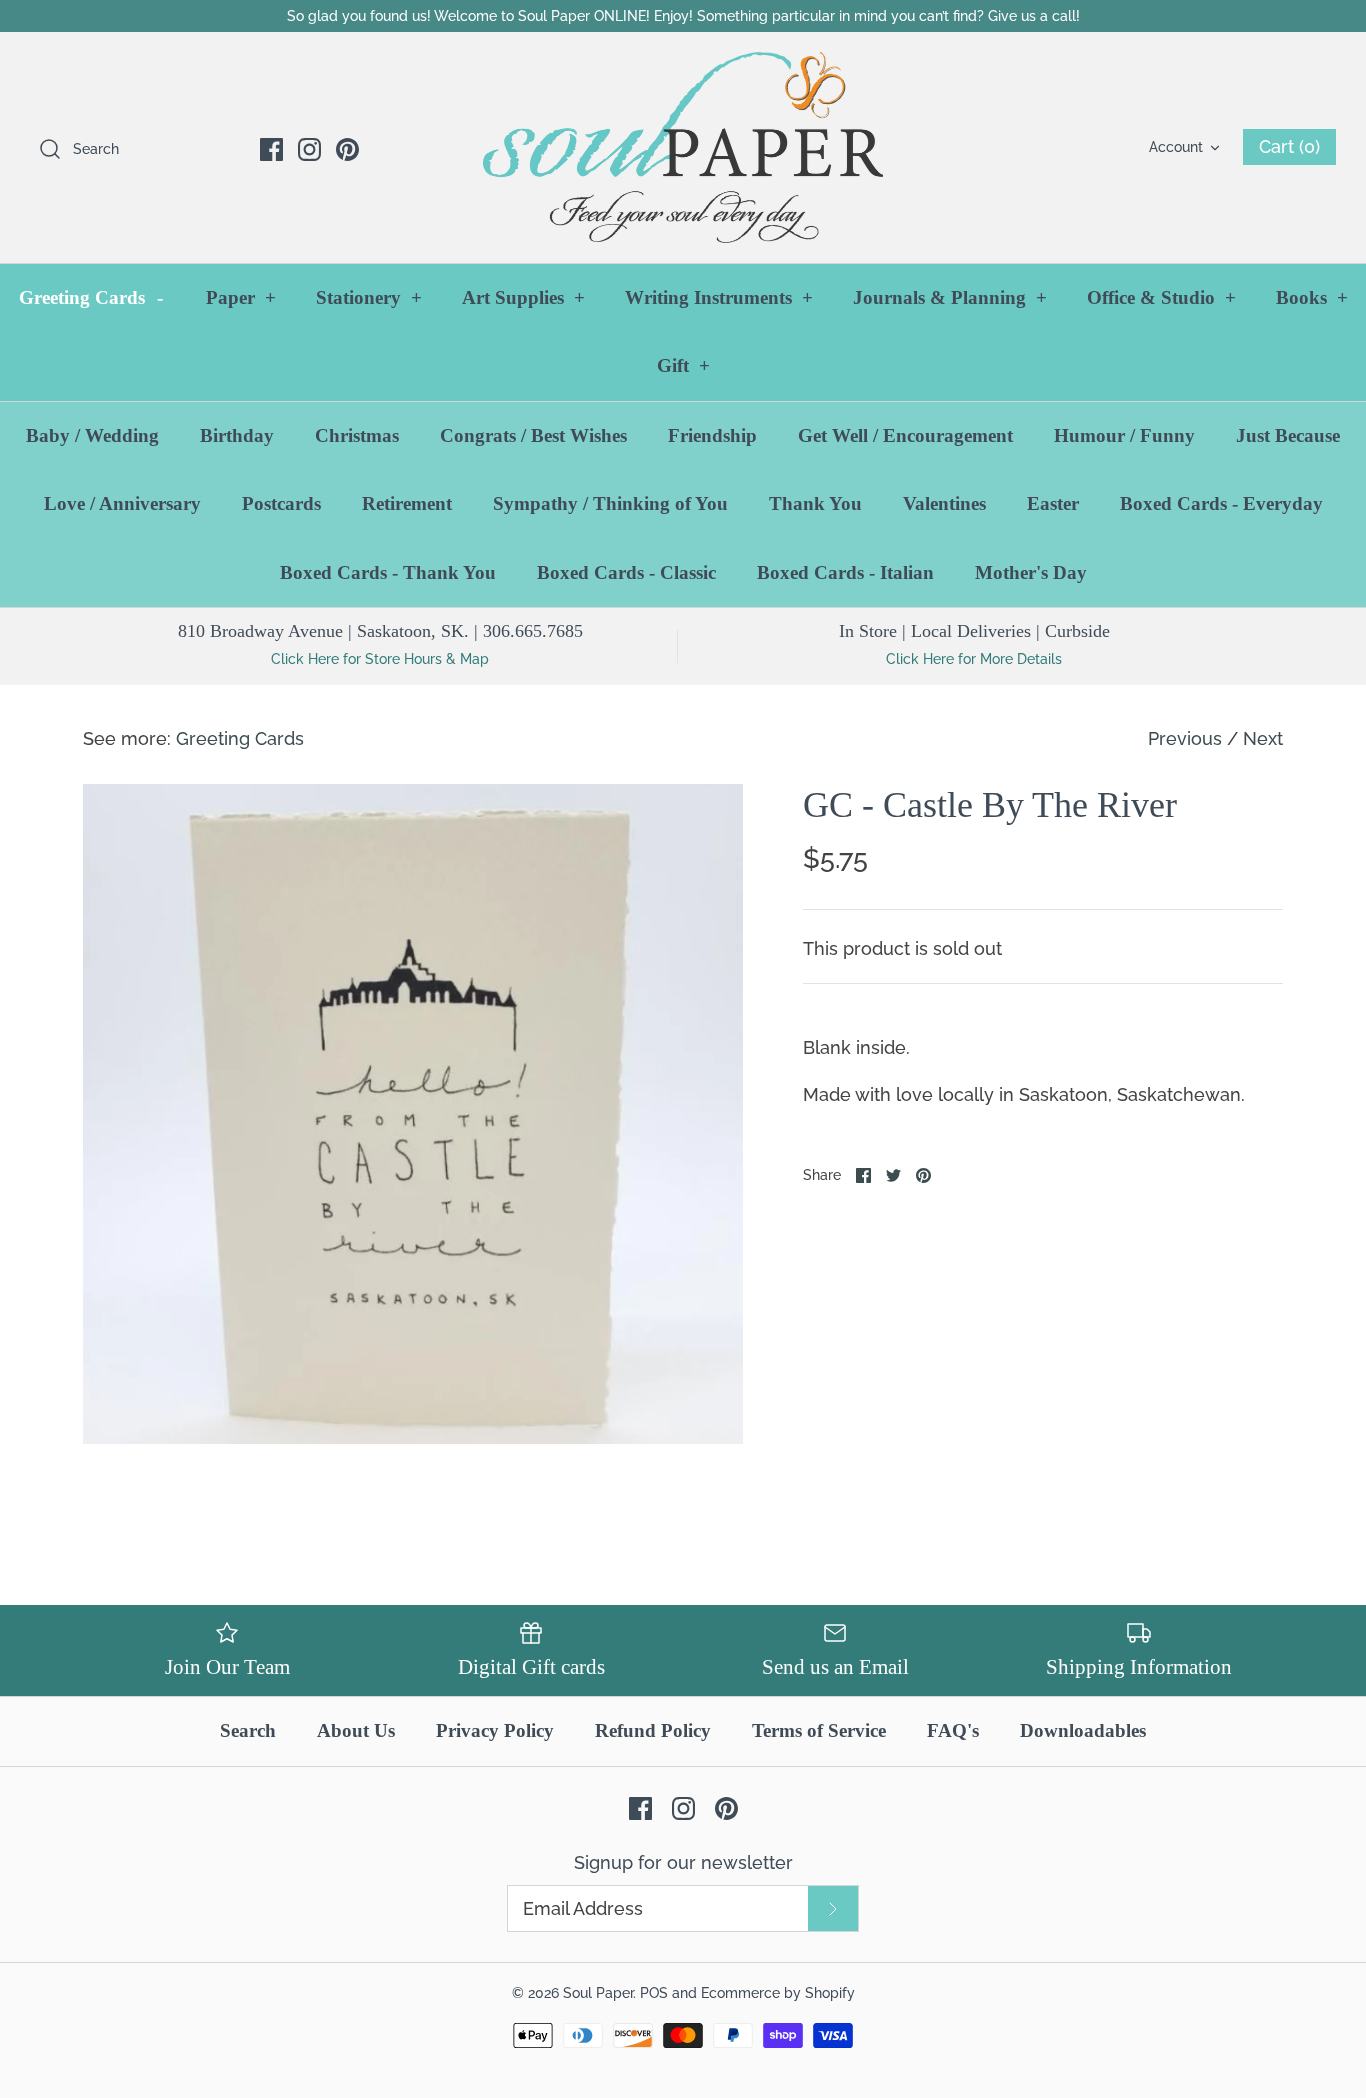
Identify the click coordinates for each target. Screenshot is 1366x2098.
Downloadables (1083, 1730)
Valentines (944, 503)
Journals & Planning (950, 297)
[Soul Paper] (683, 147)
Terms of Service (819, 1730)
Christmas (357, 435)
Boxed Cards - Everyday (1221, 503)
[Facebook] (271, 149)
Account (1176, 146)
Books (1312, 297)
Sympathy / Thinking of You (610, 503)
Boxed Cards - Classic (626, 572)
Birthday (237, 435)
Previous (1185, 738)
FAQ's (953, 1730)
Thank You (815, 503)
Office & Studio (1161, 297)
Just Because (1288, 435)
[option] (413, 1114)
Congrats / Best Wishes (533, 435)
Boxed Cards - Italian (845, 572)
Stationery (369, 297)
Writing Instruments (719, 297)
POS (654, 1992)
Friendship (712, 435)
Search (248, 1730)
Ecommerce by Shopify (778, 1992)
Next (1263, 738)
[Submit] (833, 1908)
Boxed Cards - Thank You (388, 572)
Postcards (281, 503)
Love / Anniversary (122, 503)
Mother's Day (1031, 572)
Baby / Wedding (92, 435)
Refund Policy (653, 1730)
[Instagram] (309, 149)
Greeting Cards (91, 297)
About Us (356, 1730)
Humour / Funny (1124, 435)
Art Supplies (523, 297)
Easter (1053, 503)
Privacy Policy (495, 1730)
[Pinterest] (347, 149)
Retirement (407, 503)
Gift (683, 365)
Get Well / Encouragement (905, 435)
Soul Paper (598, 1992)
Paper (241, 297)
